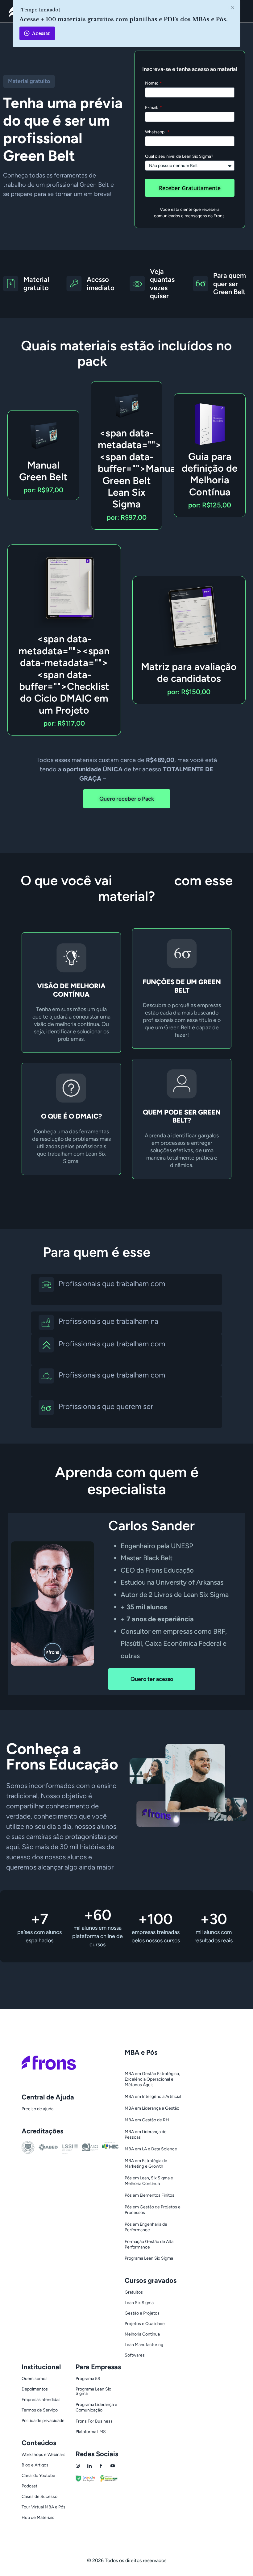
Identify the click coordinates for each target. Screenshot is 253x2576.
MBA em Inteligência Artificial (153, 2097)
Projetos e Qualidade (145, 2324)
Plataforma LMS (91, 2432)
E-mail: (152, 108)
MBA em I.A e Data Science (151, 2149)
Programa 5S (88, 2379)
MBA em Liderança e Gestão (152, 2108)
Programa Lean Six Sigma (149, 2258)
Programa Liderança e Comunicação (96, 2407)
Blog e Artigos (35, 2465)
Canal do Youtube (38, 2476)
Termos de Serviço (40, 2410)
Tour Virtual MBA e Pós (44, 2507)
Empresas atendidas (41, 2400)
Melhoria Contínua (142, 2334)
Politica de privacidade (43, 2421)
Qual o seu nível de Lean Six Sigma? (179, 157)
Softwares (135, 2355)
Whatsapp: (156, 132)
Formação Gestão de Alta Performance (149, 2244)
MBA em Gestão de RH (147, 2120)
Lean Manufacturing (144, 2345)
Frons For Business (94, 2421)
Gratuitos (134, 2292)
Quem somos (35, 2379)
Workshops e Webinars (44, 2455)
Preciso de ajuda (37, 2109)
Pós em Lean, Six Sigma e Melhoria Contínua (149, 2181)
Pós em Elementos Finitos (149, 2195)
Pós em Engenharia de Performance (146, 2227)
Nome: (152, 83)
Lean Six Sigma (139, 2303)
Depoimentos (35, 2389)
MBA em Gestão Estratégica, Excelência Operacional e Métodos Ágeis (152, 2079)
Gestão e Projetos (142, 2313)
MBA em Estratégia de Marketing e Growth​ (146, 2163)
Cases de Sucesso (39, 2497)
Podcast (29, 2486)
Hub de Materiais (38, 2518)
